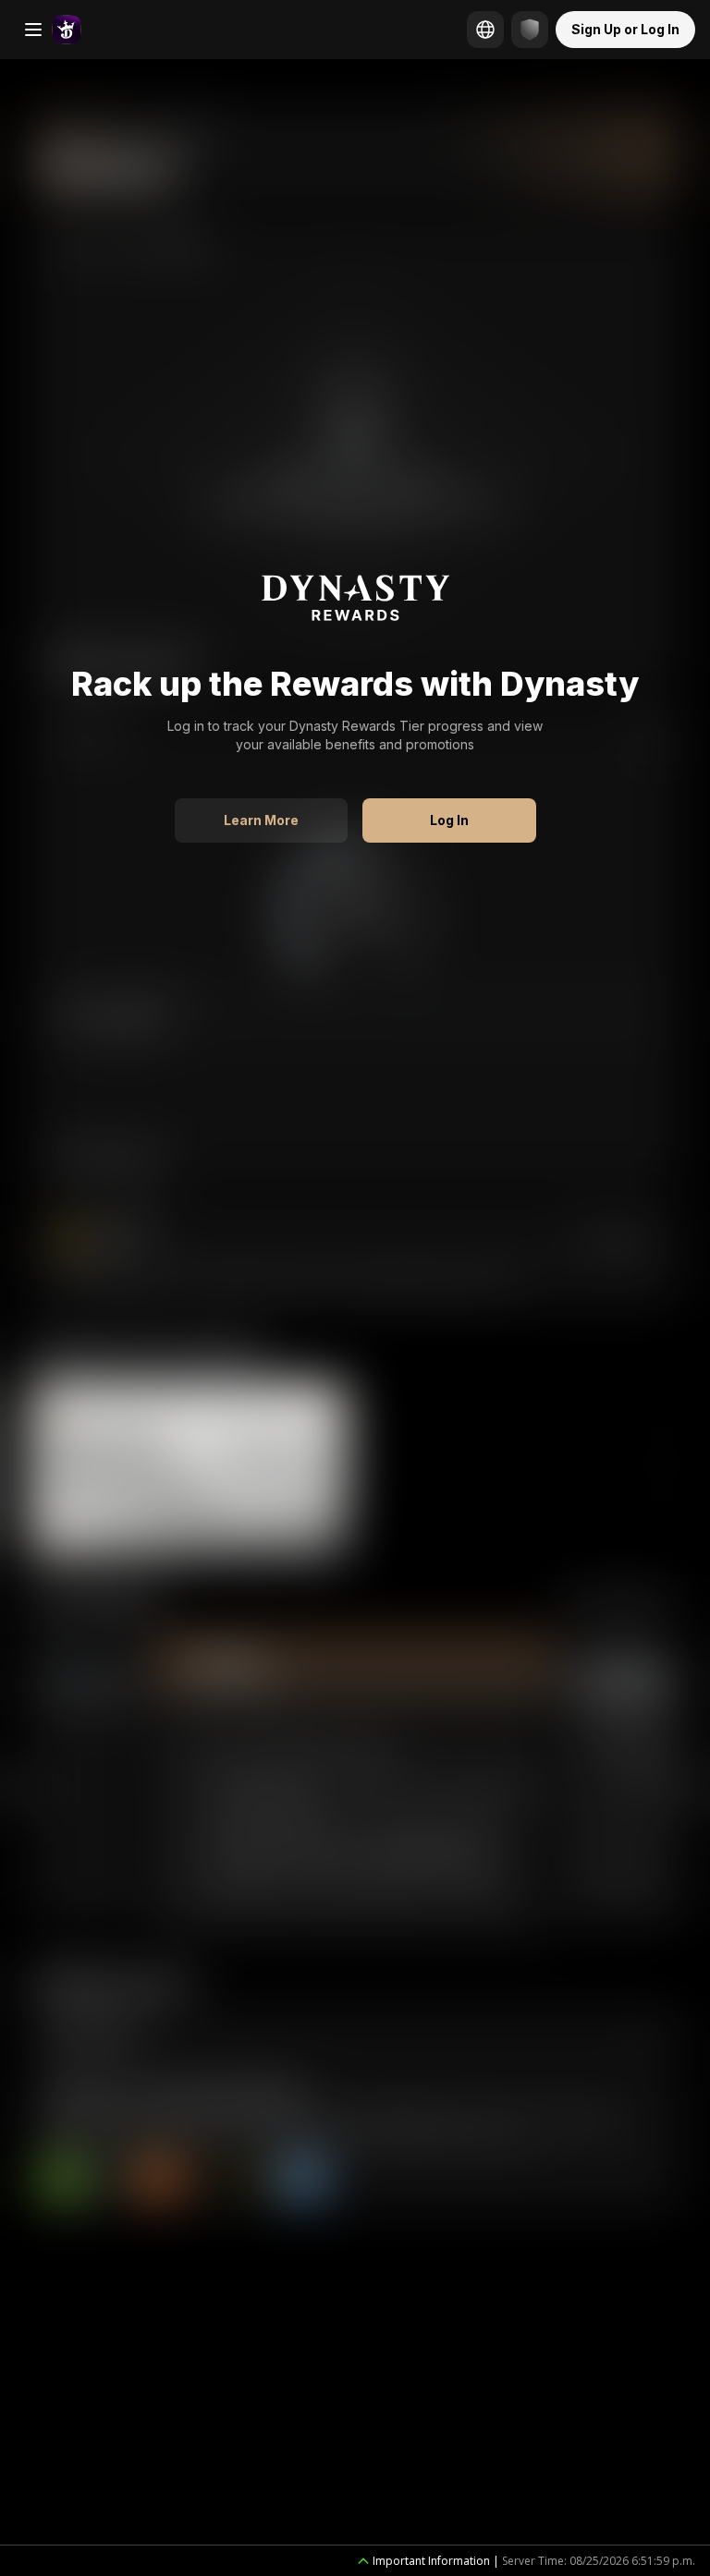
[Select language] (485, 30)
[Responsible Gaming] (530, 30)
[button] (262, 820)
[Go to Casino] (67, 30)
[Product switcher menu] (33, 30)
